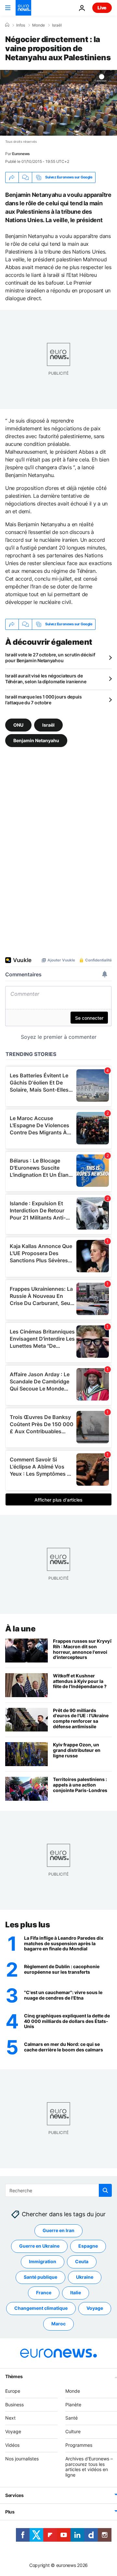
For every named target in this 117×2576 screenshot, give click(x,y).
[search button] (105, 2190)
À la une (20, 1629)
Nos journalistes (22, 2459)
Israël (57, 25)
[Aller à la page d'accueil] (23, 8)
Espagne (88, 2246)
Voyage (95, 2308)
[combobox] (58, 2190)
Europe (13, 2391)
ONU (18, 725)
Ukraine (85, 2277)
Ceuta (82, 2262)
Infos (21, 25)
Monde (39, 25)
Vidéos (12, 2445)
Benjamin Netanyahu (36, 740)
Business (14, 2405)
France (44, 2293)
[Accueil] (7, 25)
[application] (58, 103)
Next (10, 2418)
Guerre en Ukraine (39, 2246)
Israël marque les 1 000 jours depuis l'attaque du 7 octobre (44, 700)
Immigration (43, 2262)
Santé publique (40, 2277)
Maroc (58, 2324)
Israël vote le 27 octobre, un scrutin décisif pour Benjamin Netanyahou (50, 658)
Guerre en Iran (58, 2231)
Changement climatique (41, 2308)
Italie (76, 2293)
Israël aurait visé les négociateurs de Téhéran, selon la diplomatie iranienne (46, 679)
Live (102, 8)
